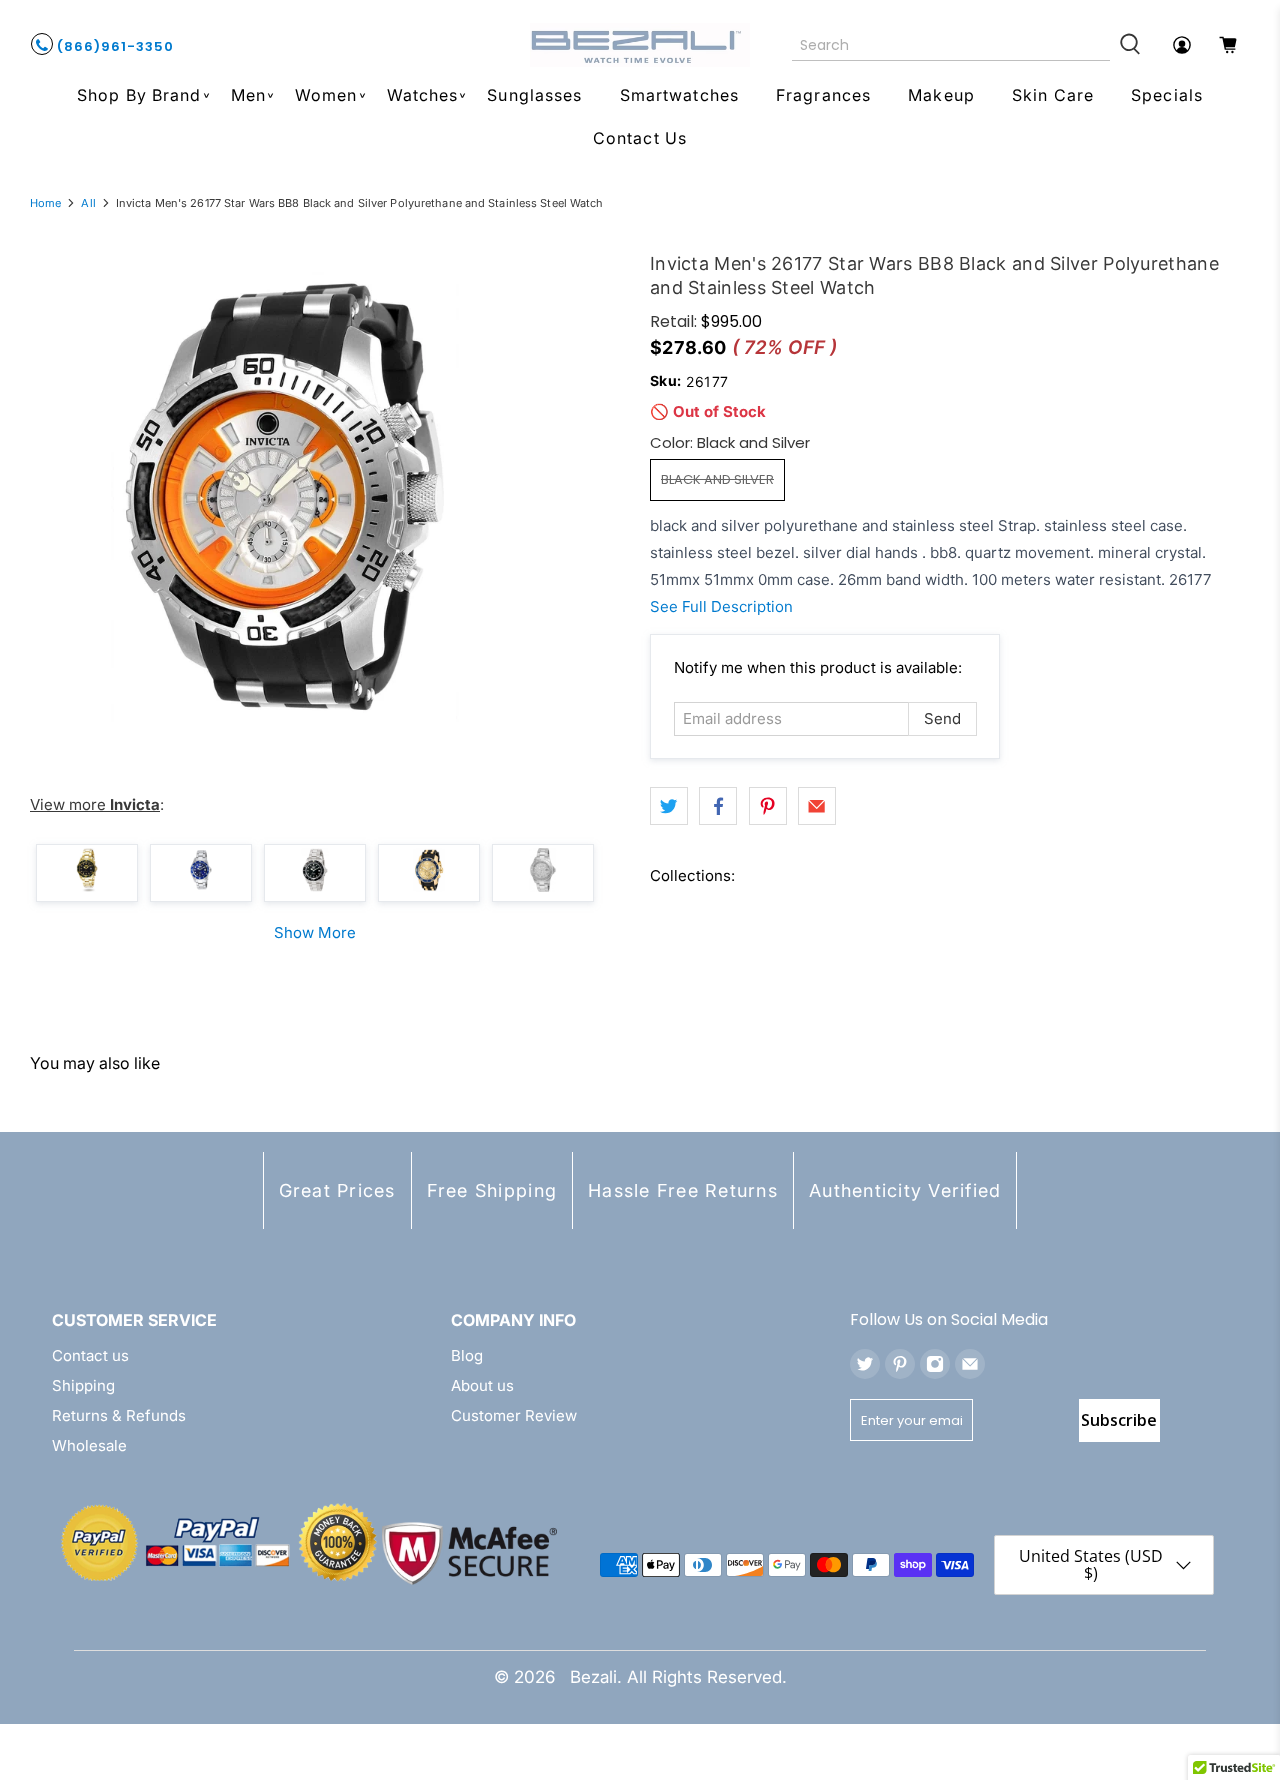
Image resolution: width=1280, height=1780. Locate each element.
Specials (1167, 95)
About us (482, 1385)
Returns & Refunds (119, 1415)
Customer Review (514, 1415)
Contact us (90, 1355)
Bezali (593, 1677)
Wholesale (89, 1445)
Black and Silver (717, 479)
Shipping (83, 1385)
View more (95, 804)
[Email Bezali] (970, 1364)
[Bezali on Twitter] (865, 1364)
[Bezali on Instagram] (935, 1364)
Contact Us (640, 138)
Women (326, 95)
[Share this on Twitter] (669, 806)
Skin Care (1053, 95)
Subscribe (1119, 1420)
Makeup (941, 95)
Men (248, 95)
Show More (315, 932)
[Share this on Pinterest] (768, 806)
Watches (423, 95)
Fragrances (823, 95)
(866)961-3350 (113, 46)
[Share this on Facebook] (718, 806)
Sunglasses (534, 95)
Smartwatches (679, 95)
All (88, 203)
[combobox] (951, 45)
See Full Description (721, 606)
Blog (467, 1355)
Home (45, 203)
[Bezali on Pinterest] (900, 1364)
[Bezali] (640, 45)
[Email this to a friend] (817, 806)
